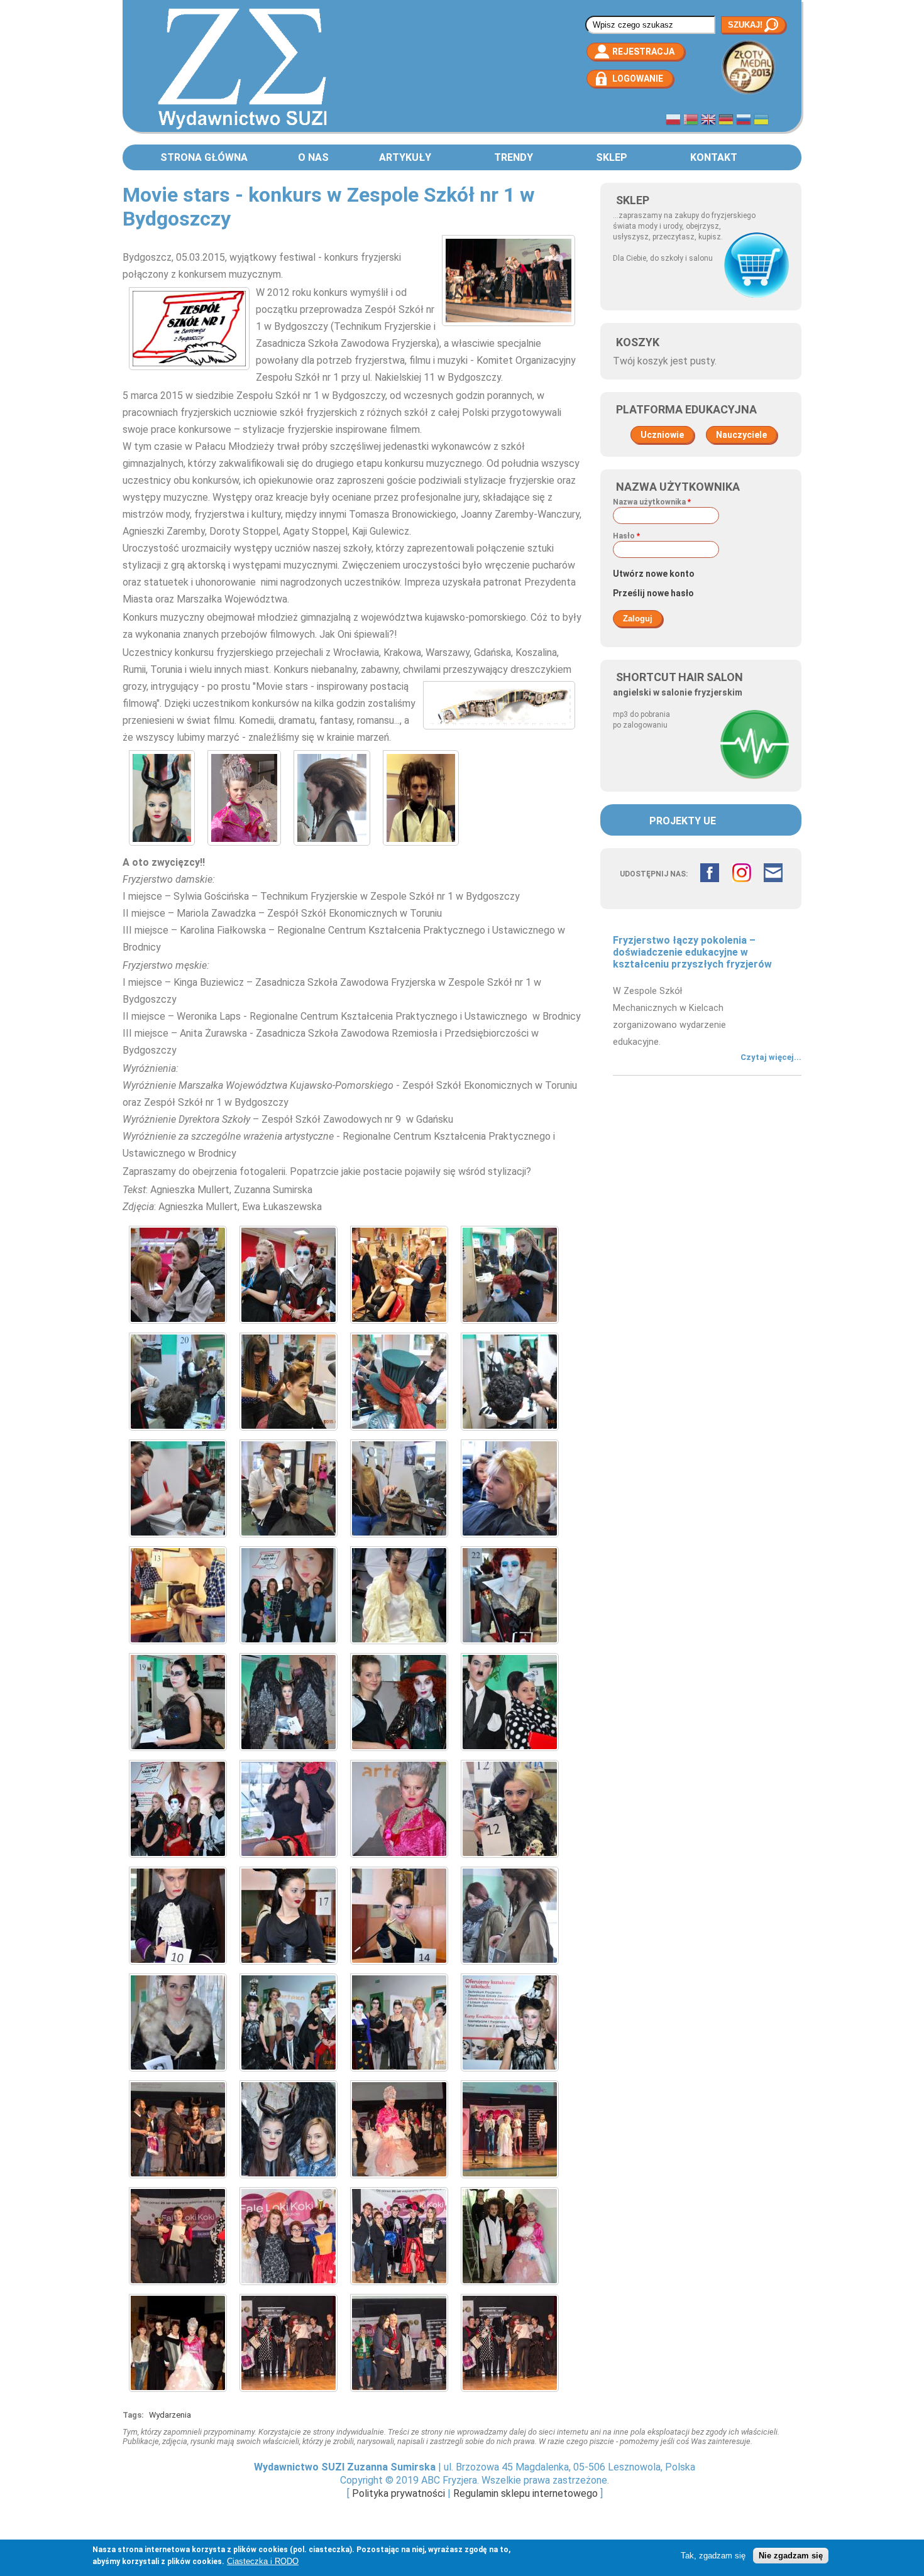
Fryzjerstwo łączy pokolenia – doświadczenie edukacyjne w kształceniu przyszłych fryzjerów (692, 952)
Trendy (514, 157)
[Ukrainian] (761, 121)
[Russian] (744, 121)
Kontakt (714, 157)
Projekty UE (683, 821)
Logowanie (638, 79)
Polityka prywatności (399, 2493)
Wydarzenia (170, 2415)
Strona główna (204, 157)
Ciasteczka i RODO (263, 2561)
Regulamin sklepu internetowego (525, 2493)
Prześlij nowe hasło (653, 593)
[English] (708, 121)
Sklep (612, 157)
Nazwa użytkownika (652, 502)
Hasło (626, 536)
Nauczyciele (741, 435)
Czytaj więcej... (771, 1057)
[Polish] (673, 121)
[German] (726, 121)
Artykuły (405, 157)
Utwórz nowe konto (654, 574)
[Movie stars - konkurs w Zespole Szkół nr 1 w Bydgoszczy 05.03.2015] (178, 1327)
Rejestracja (643, 52)
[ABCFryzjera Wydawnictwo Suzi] (242, 128)
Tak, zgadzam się (713, 2556)
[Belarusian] (691, 121)
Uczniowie (662, 435)
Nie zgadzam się (791, 2556)
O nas (313, 157)
